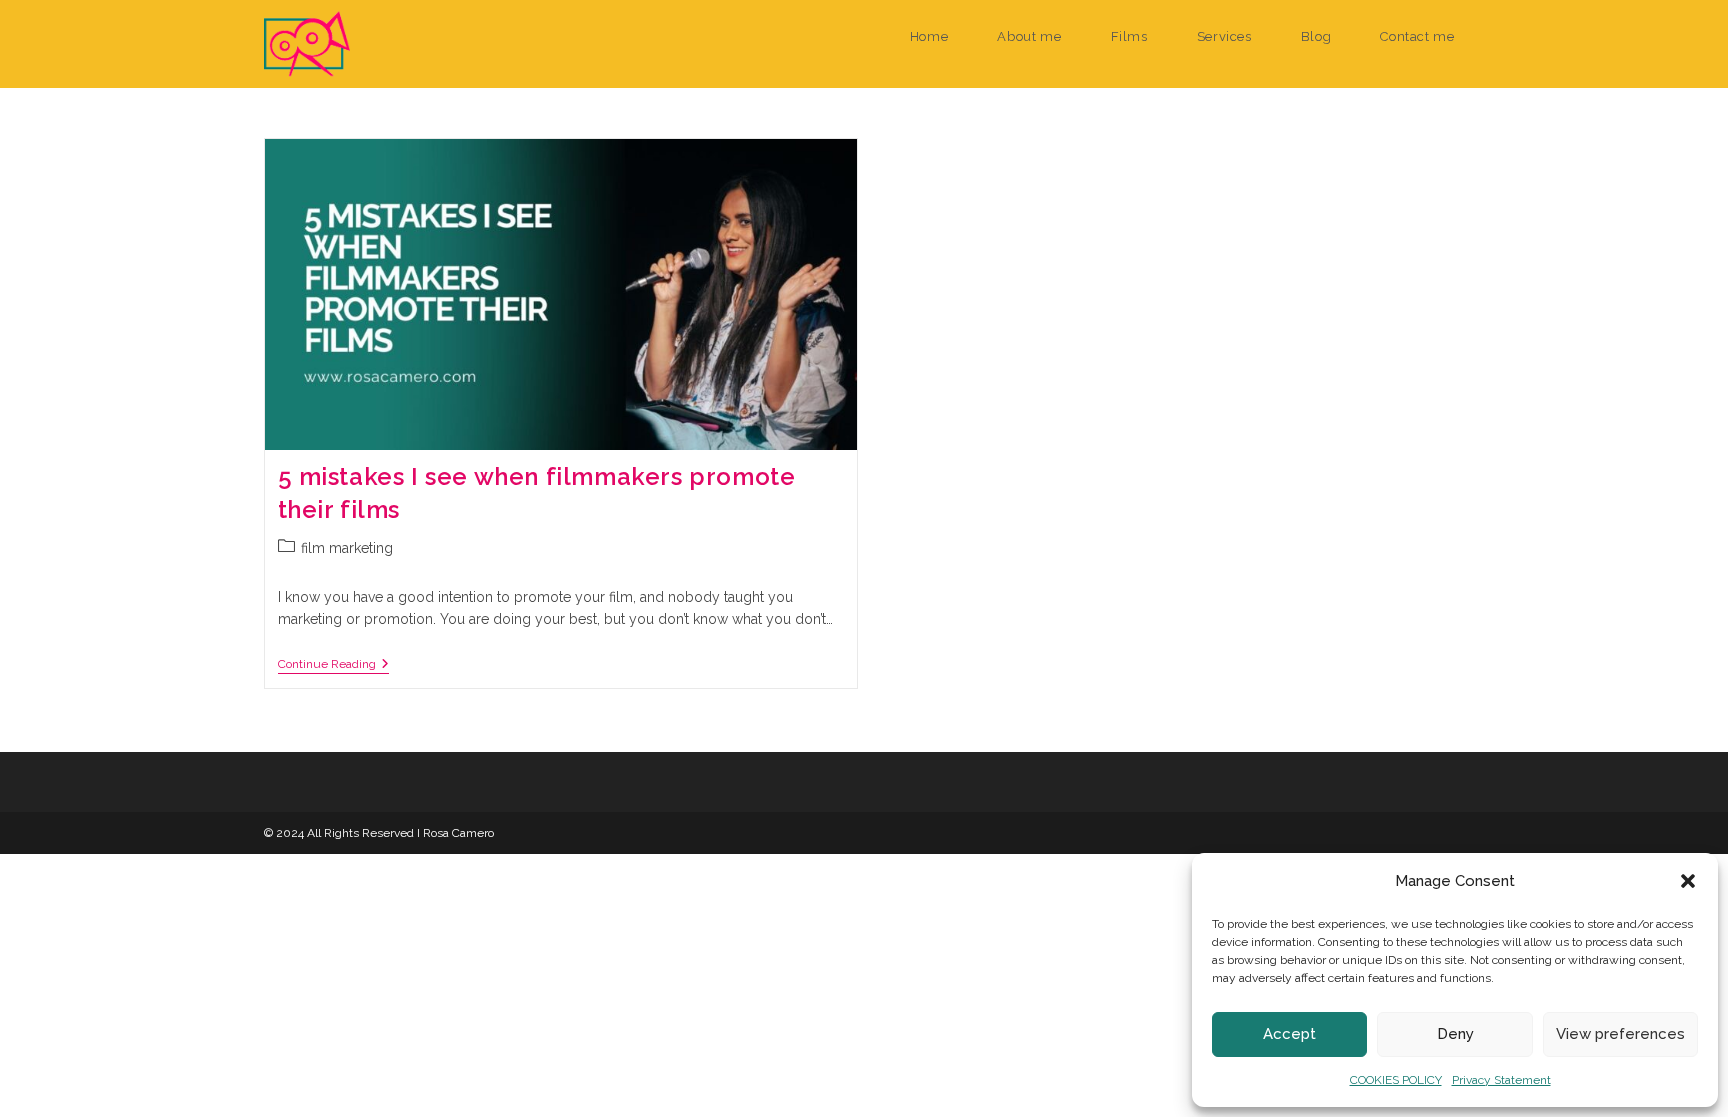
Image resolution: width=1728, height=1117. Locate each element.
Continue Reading (333, 665)
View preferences (1620, 1034)
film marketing (347, 548)
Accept (1289, 1034)
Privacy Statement (1501, 1080)
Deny (1455, 1034)
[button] (1688, 881)
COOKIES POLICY (1396, 1080)
